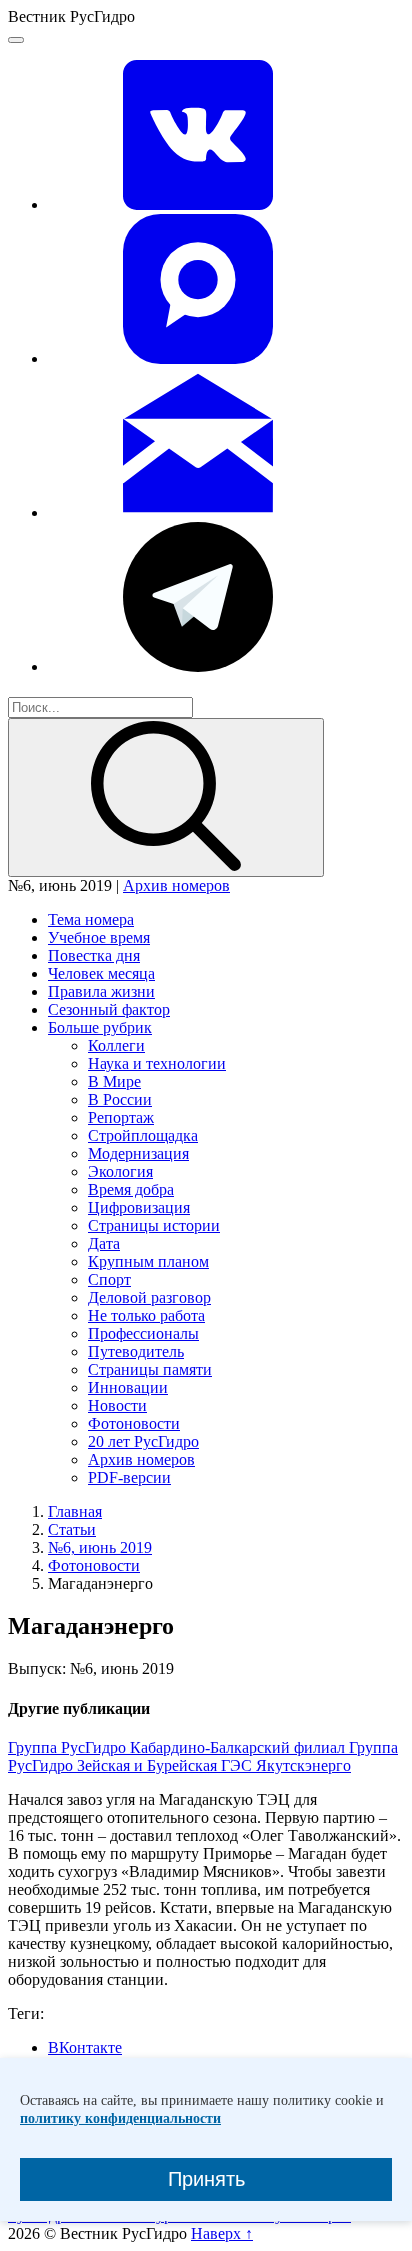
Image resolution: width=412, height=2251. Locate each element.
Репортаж (121, 1117)
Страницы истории (154, 1225)
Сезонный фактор (109, 1009)
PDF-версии (129, 1477)
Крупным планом (148, 1261)
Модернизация (138, 1153)
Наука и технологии (157, 1063)
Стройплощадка (143, 1135)
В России (120, 1099)
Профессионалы (143, 1333)
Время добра (131, 1189)
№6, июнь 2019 (100, 1547)
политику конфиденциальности (120, 2118)
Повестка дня (94, 955)
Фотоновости (134, 1423)
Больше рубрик (100, 1027)
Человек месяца (101, 973)
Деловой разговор (149, 1297)
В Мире (114, 1081)
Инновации (128, 1387)
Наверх (222, 2233)
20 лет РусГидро (143, 1441)
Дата (104, 1243)
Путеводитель (136, 1351)
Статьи (72, 1529)
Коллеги (116, 1045)
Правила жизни (101, 991)
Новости (117, 1405)
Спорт (109, 1279)
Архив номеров (176, 885)
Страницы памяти (150, 1369)
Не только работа (146, 1315)
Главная (75, 1511)
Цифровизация (139, 1207)
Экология (120, 1171)
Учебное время (99, 937)
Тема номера (91, 919)
